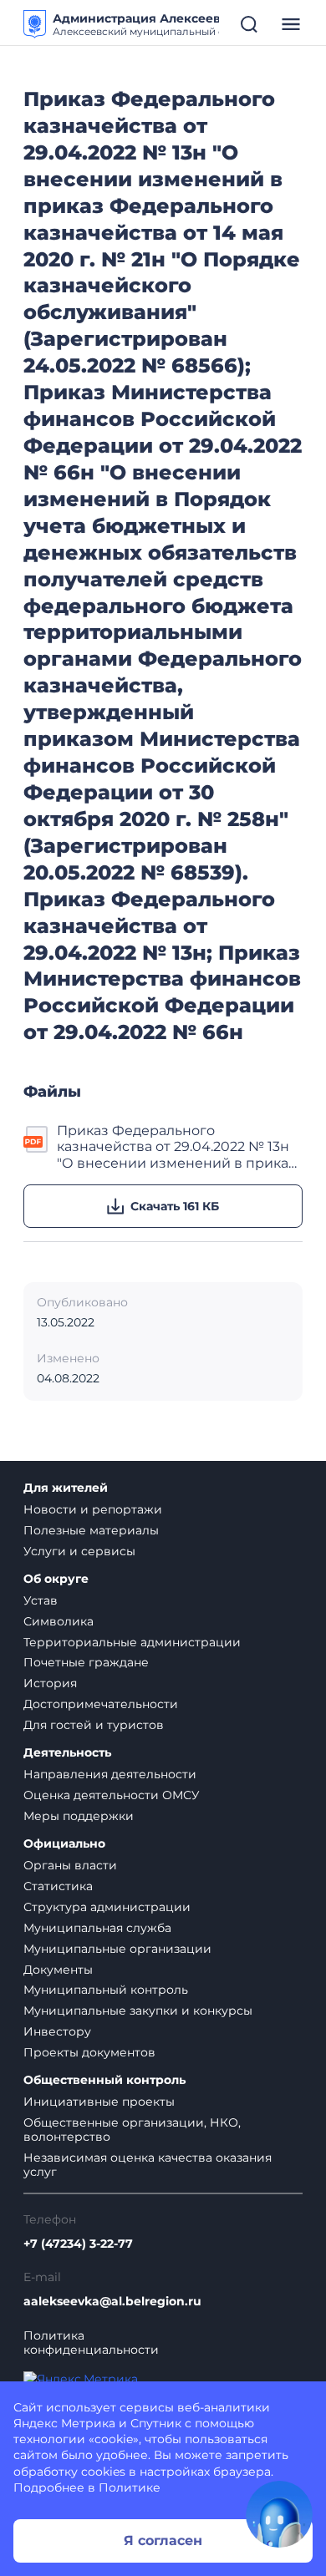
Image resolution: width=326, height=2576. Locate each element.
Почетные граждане (86, 1662)
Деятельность (67, 1753)
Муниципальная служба (97, 1928)
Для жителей (66, 1488)
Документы (58, 1970)
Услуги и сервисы (79, 1551)
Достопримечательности (101, 1704)
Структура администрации (107, 1907)
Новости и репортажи (93, 1509)
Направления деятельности (110, 1774)
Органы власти (70, 1865)
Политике (130, 2487)
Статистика (58, 1886)
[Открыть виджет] (279, 2514)
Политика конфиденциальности (91, 2343)
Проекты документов (89, 2052)
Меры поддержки (79, 1816)
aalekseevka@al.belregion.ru (112, 2302)
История (50, 1683)
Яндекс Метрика (64, 2423)
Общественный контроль (104, 2080)
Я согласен (163, 2541)
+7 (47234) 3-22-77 (78, 2244)
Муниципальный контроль (106, 1990)
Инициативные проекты (99, 2102)
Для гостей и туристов (94, 1725)
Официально (64, 1844)
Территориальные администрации (132, 1642)
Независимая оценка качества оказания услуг (148, 2165)
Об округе (56, 1579)
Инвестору (57, 2031)
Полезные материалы (91, 1530)
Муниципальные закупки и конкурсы (138, 2011)
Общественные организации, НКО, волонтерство (132, 2130)
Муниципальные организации (117, 1949)
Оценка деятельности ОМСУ (112, 1795)
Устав (41, 1600)
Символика (59, 1621)
